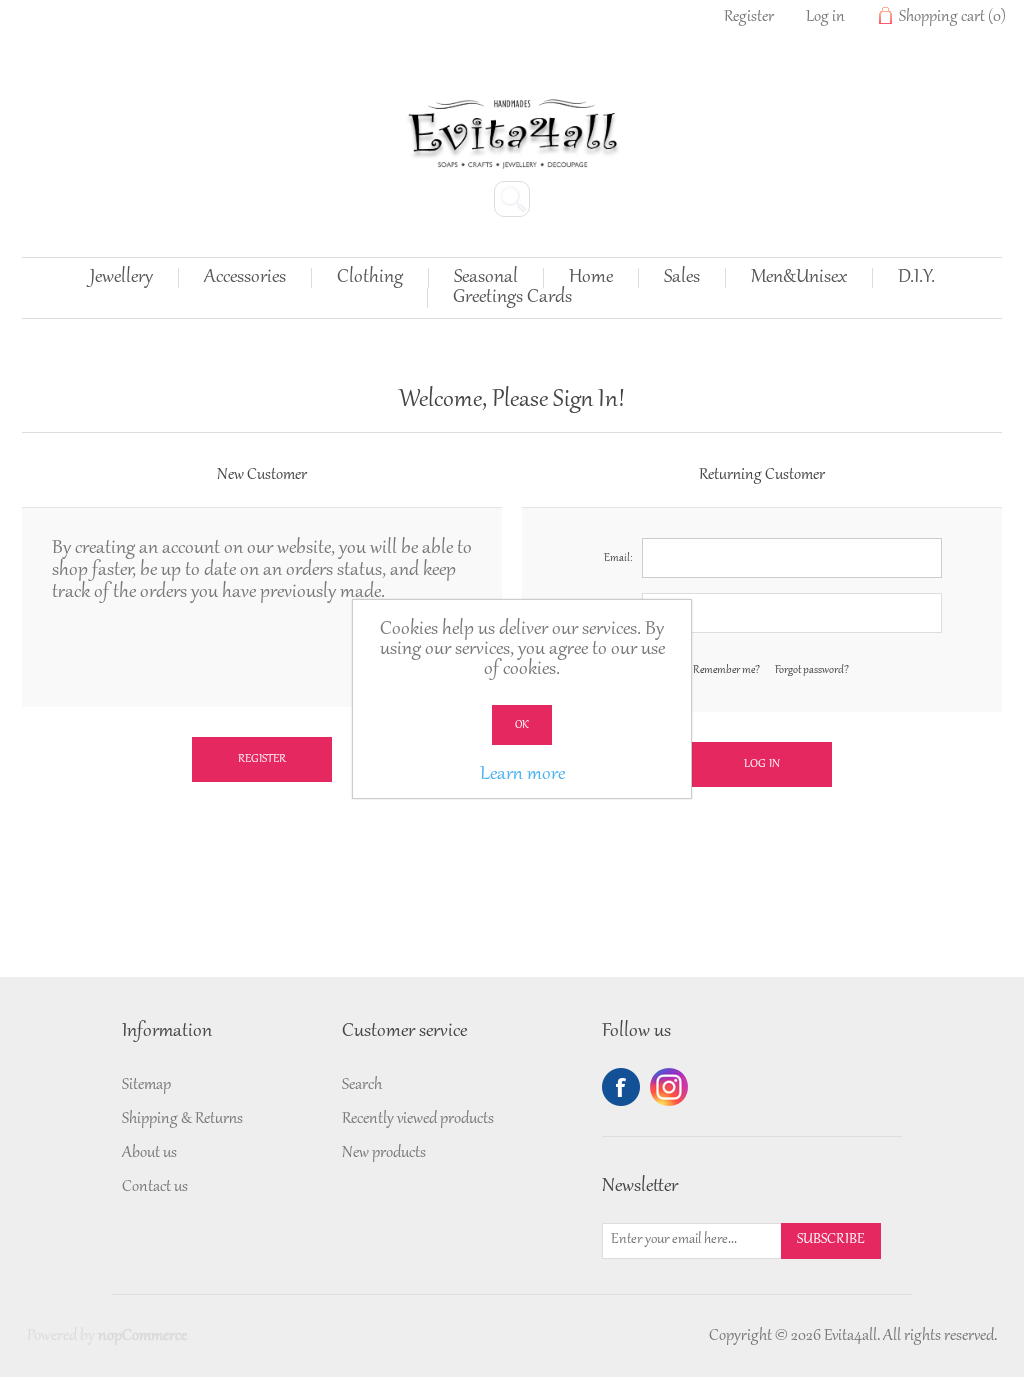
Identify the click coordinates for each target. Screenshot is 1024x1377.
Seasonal (486, 278)
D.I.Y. (916, 278)
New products (384, 1153)
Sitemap (146, 1085)
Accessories (245, 278)
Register (749, 17)
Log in (825, 17)
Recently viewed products (418, 1119)
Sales (682, 278)
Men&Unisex (799, 278)
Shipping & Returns (182, 1119)
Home (591, 278)
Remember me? (726, 670)
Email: (618, 558)
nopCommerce (142, 1336)
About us (149, 1153)
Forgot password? (812, 670)
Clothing (370, 278)
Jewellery (121, 278)
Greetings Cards (512, 298)
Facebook (621, 1087)
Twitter (669, 1087)
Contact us (155, 1187)
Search (362, 1085)
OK (522, 725)
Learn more (522, 775)
